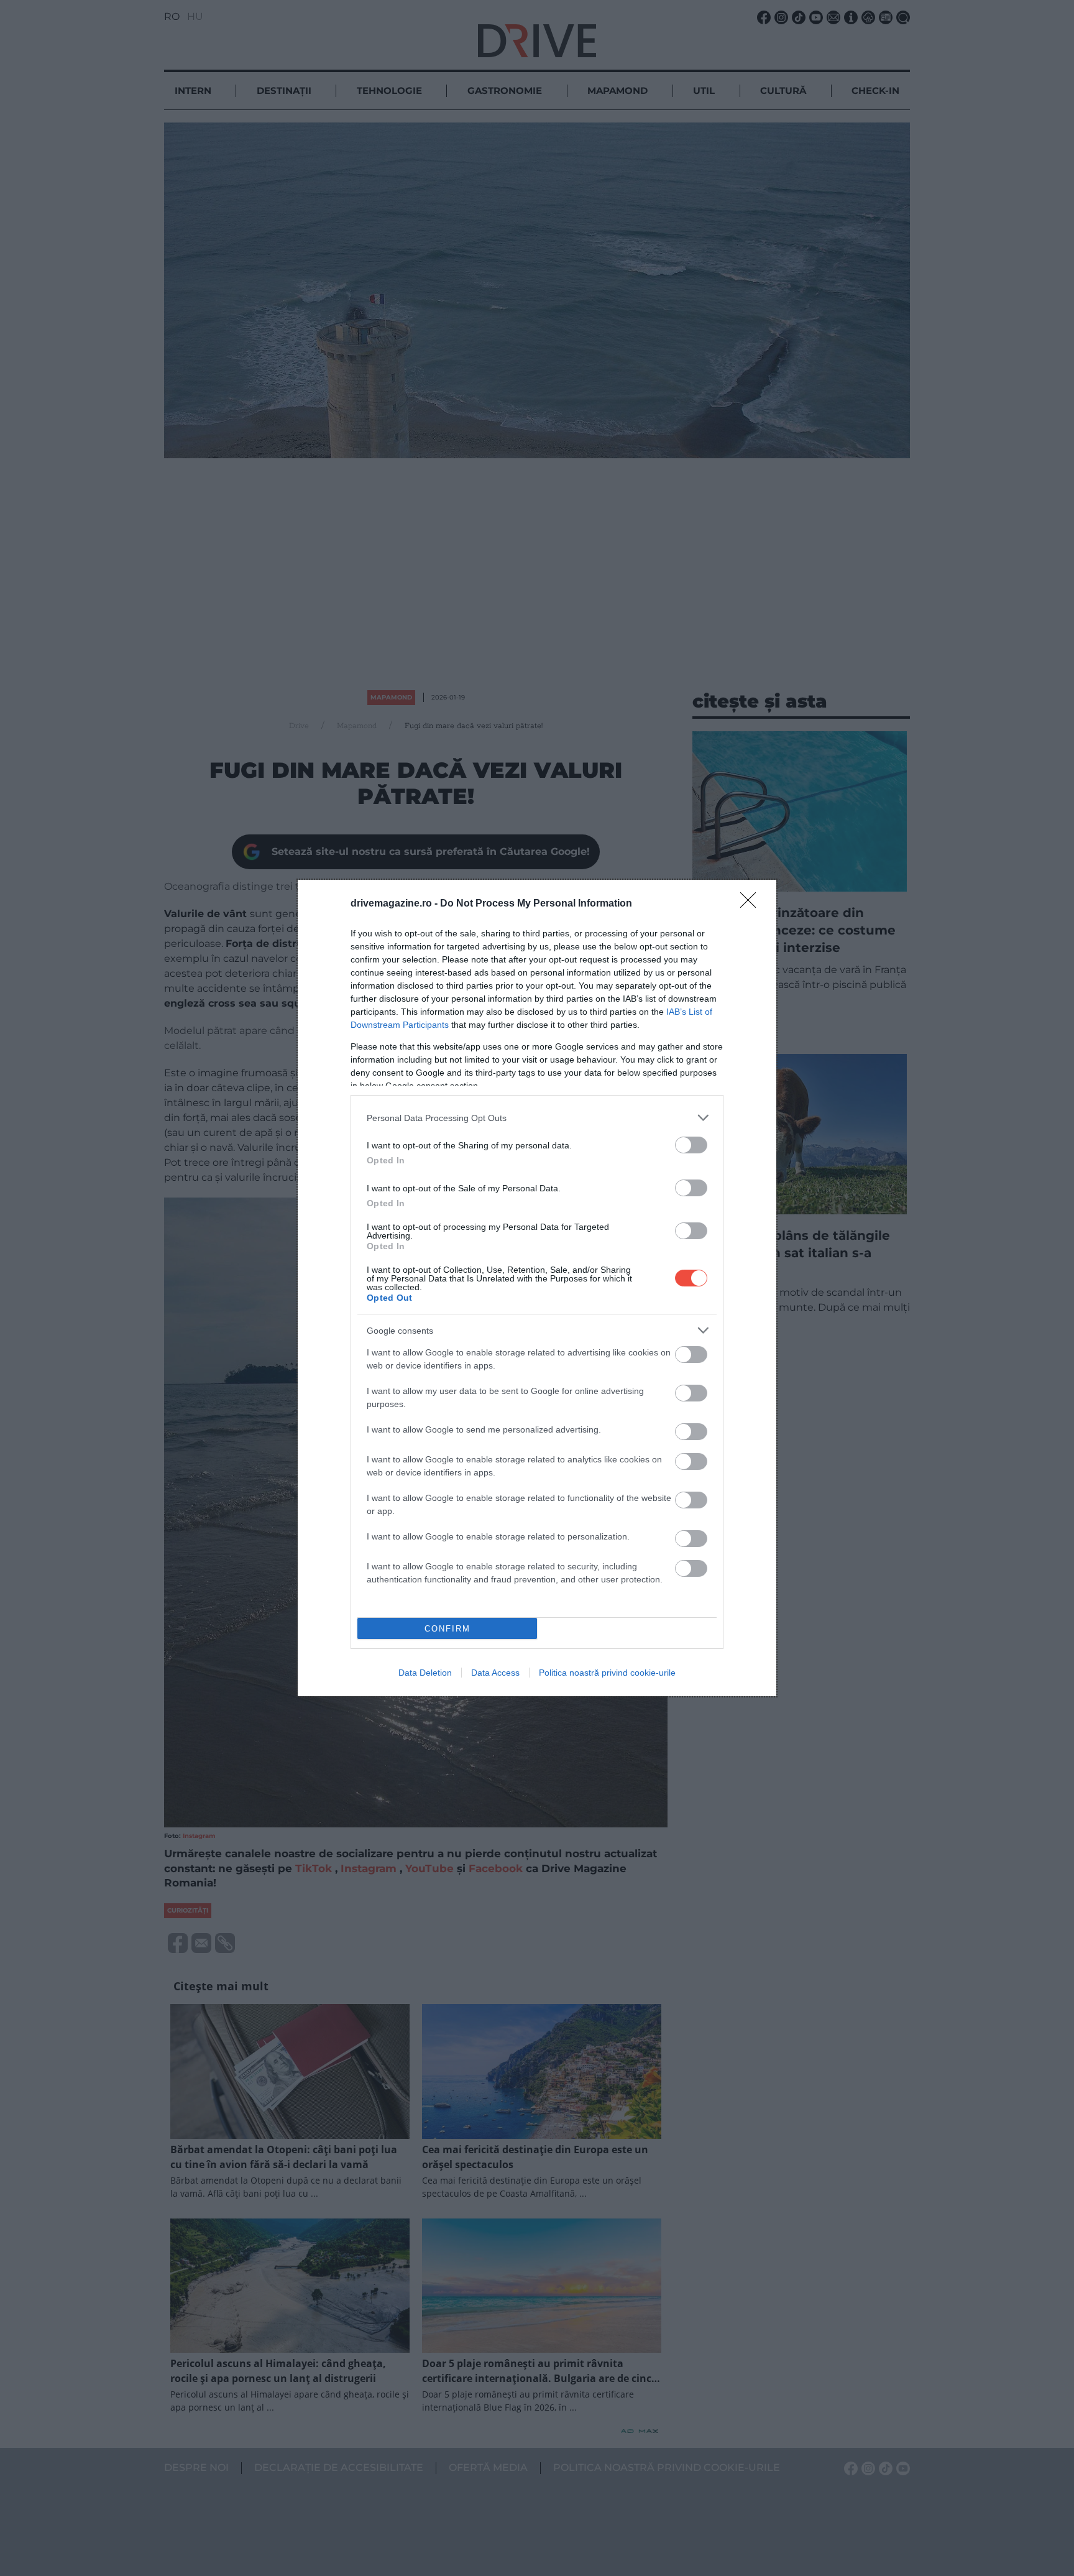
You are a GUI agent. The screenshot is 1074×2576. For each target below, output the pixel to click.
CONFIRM (447, 1629)
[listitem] (537, 1118)
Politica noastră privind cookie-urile (607, 1673)
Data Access (495, 1673)
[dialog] (537, 1288)
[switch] (691, 1145)
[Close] (752, 904)
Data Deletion (425, 1673)
